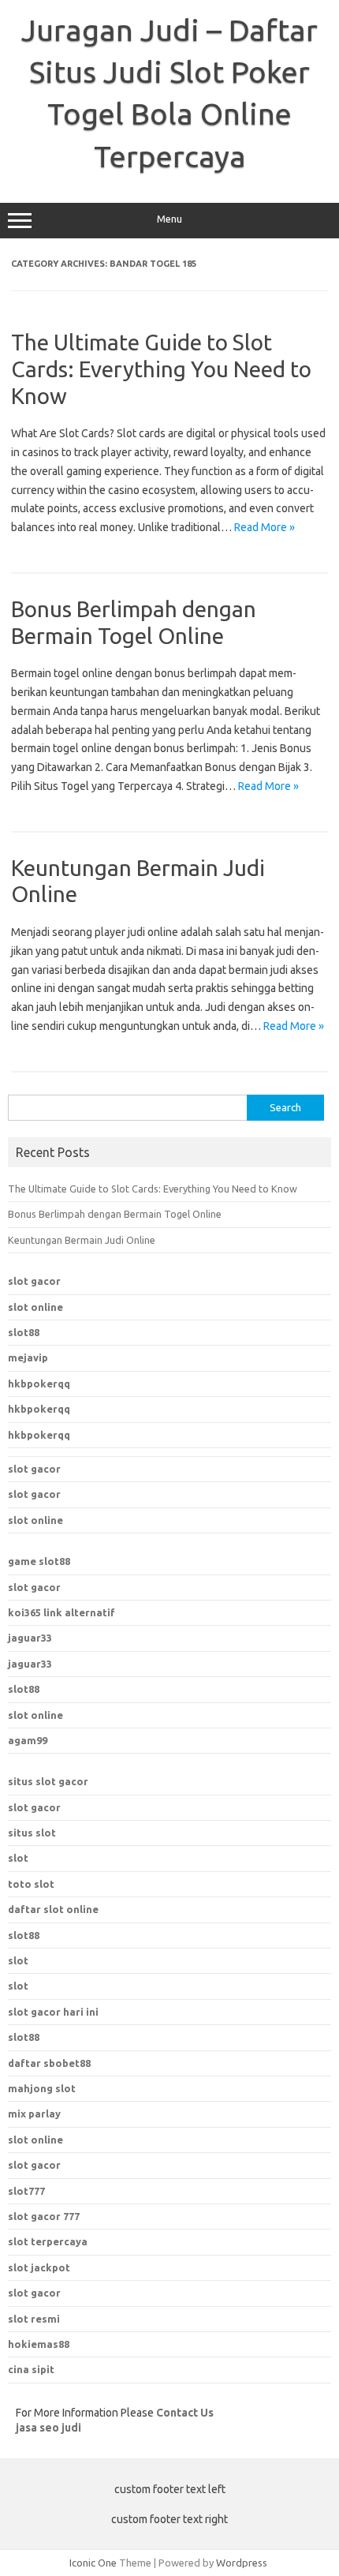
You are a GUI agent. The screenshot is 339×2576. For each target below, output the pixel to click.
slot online (35, 1307)
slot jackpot (39, 2267)
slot (18, 1858)
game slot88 (39, 1561)
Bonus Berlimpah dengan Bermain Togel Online (115, 1214)
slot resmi (34, 2319)
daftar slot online (53, 1909)
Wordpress (242, 2563)
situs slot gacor (48, 1781)
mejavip (28, 1357)
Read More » (264, 527)
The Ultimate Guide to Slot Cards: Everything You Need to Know (161, 369)
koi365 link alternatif (61, 1612)
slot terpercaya (48, 2241)
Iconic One (93, 2563)
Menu (169, 219)
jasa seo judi (48, 2428)
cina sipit (31, 2369)
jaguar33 (30, 1638)
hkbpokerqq (39, 1383)
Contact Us (185, 2413)
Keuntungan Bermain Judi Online (82, 1240)
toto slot (31, 1884)
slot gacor (34, 1281)
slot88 (24, 1332)
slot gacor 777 (44, 2216)
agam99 (28, 1740)
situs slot (32, 1833)
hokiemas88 (39, 2344)
